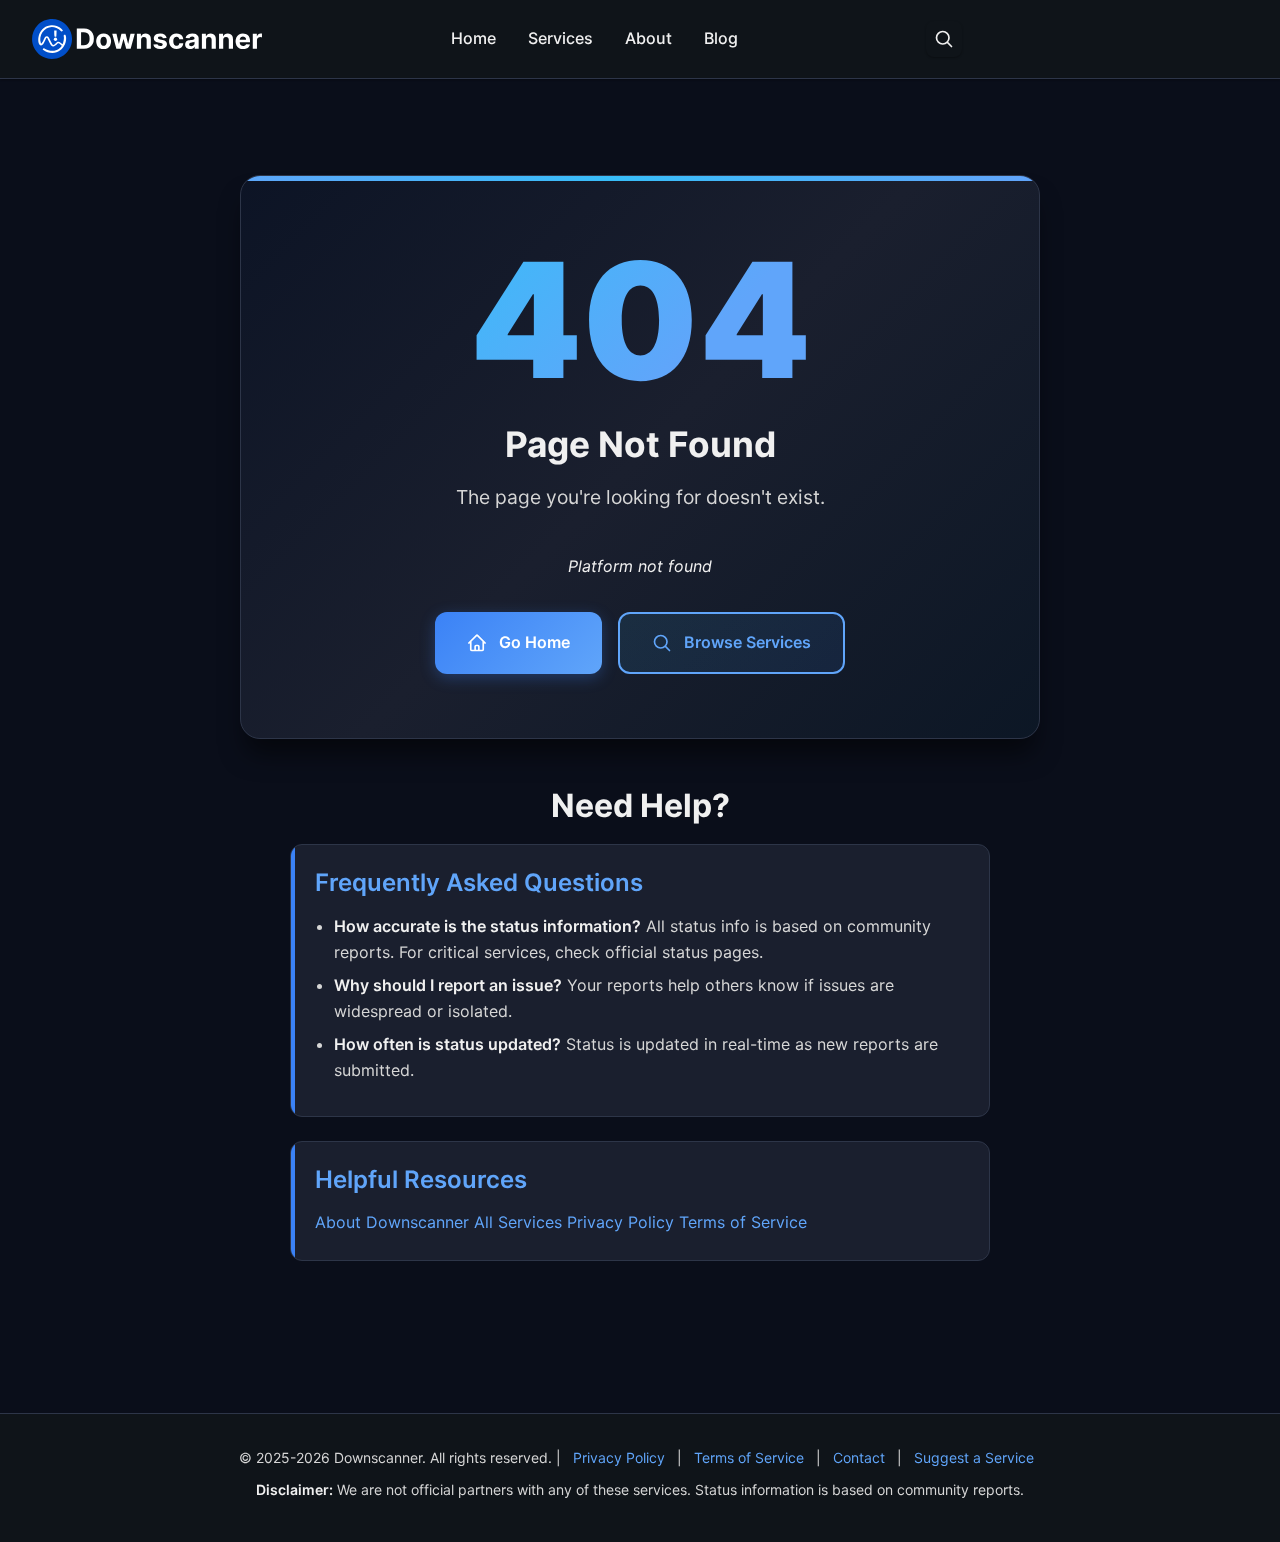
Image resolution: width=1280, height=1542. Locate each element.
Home (473, 38)
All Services (518, 1222)
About (648, 38)
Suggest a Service (974, 1457)
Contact (859, 1457)
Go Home (534, 642)
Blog (721, 38)
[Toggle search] (944, 39)
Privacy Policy (620, 1222)
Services (560, 38)
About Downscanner (392, 1222)
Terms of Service (743, 1222)
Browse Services (747, 642)
